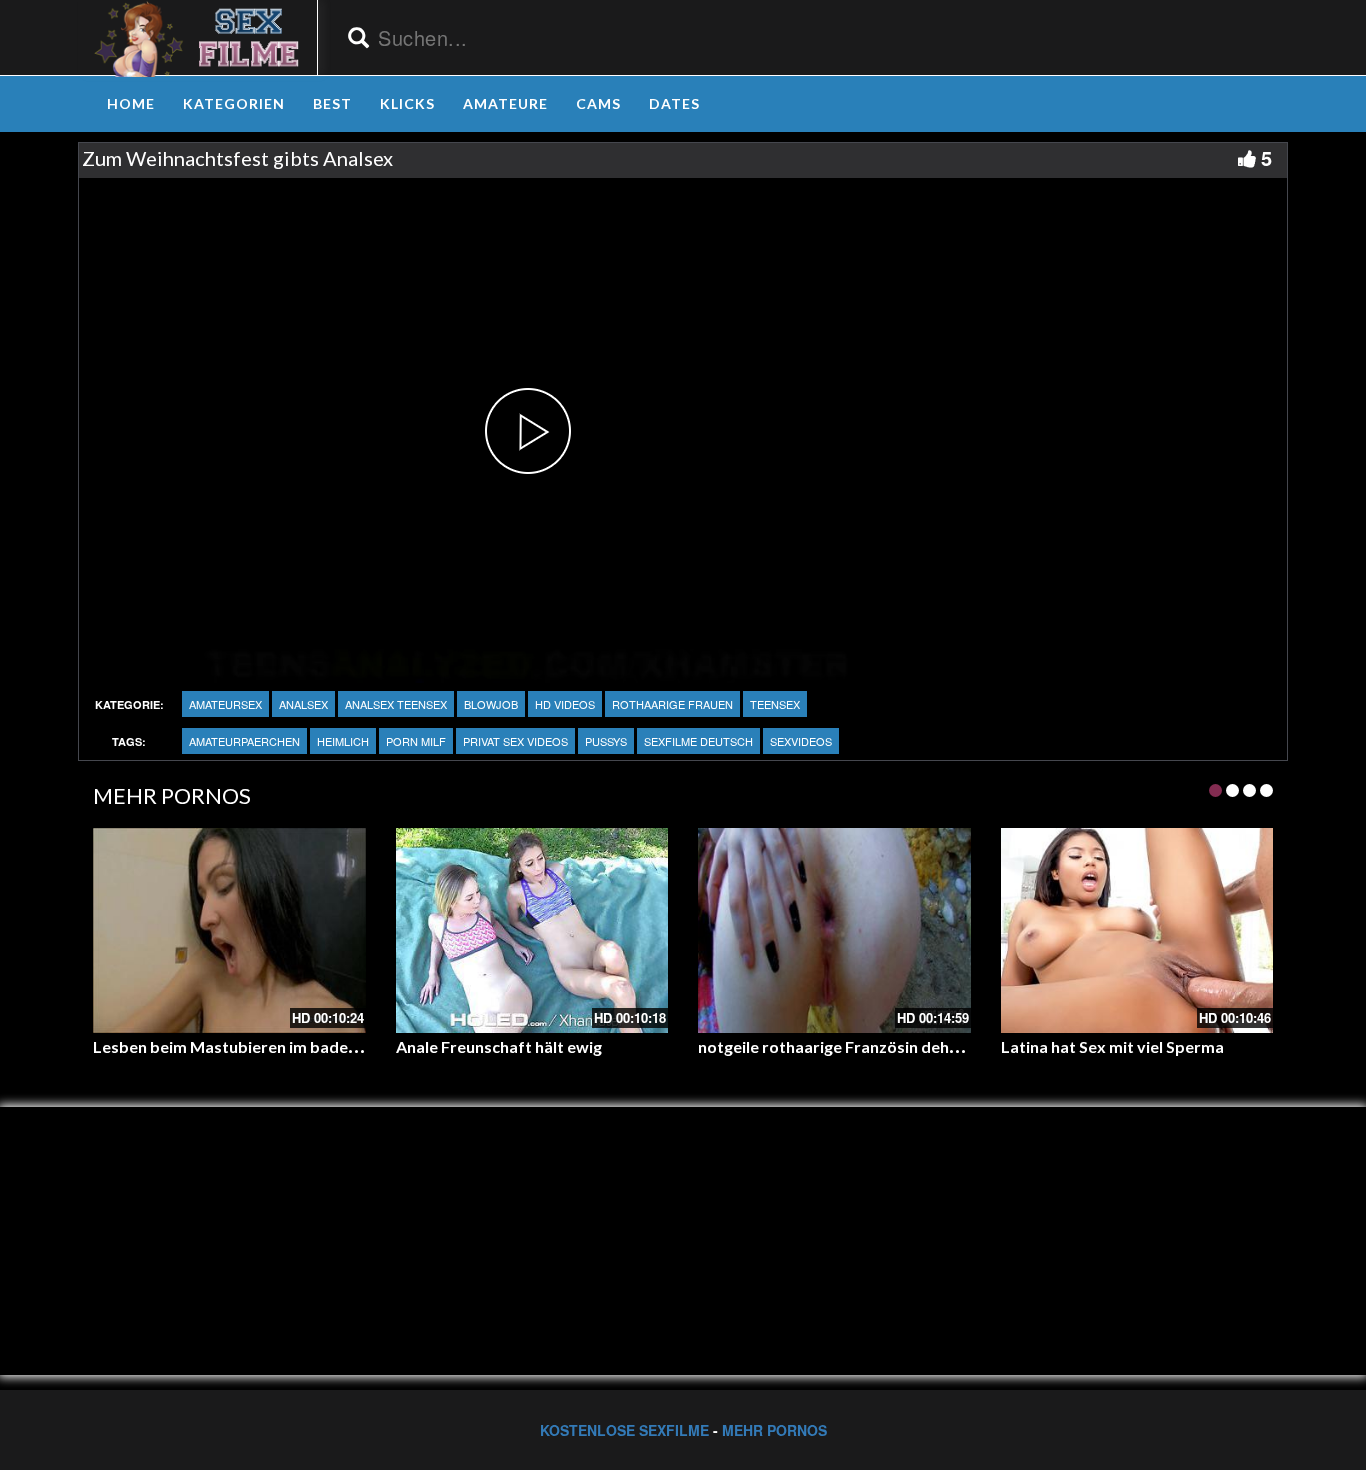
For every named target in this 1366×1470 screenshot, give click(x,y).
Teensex (775, 704)
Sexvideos (801, 741)
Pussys (606, 741)
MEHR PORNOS (774, 1430)
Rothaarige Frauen (672, 704)
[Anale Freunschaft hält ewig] (532, 930)
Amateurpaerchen (244, 741)
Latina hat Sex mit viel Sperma (1112, 1046)
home (131, 103)
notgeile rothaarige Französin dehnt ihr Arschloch (881, 1046)
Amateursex (225, 704)
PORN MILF (416, 741)
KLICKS (407, 103)
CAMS (598, 103)
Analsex (303, 704)
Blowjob (491, 704)
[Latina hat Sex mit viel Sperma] (1137, 930)
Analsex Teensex (396, 704)
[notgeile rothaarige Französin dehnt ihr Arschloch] (834, 930)
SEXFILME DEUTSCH (698, 741)
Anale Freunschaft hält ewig (499, 1046)
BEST (332, 103)
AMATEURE (505, 103)
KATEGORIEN (234, 103)
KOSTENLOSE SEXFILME (624, 1430)
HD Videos (565, 704)
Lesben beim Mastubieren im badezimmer (248, 1046)
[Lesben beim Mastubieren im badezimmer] (229, 930)
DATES (674, 103)
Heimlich (343, 741)
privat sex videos (515, 741)
